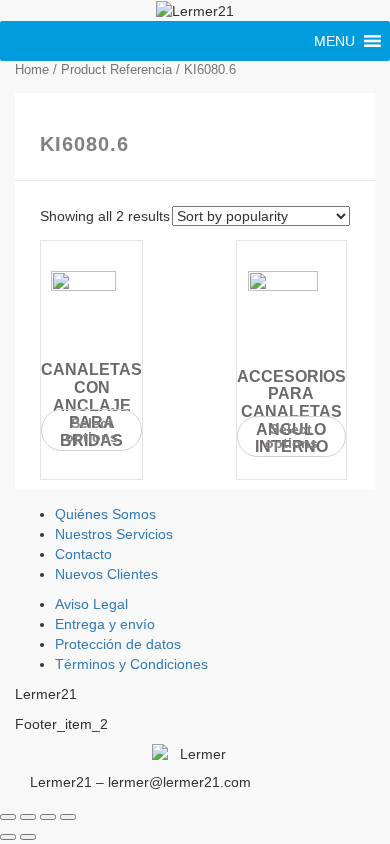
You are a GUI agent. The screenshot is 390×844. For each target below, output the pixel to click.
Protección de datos (118, 644)
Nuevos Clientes (106, 574)
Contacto (83, 554)
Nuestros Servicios (114, 534)
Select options (91, 430)
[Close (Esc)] (8, 817)
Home (32, 69)
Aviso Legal (91, 604)
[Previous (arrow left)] (8, 837)
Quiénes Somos (105, 514)
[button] (334, 41)
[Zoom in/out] (68, 817)
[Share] (28, 817)
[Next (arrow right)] (28, 837)
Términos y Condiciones (131, 664)
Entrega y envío (105, 624)
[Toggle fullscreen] (48, 817)
